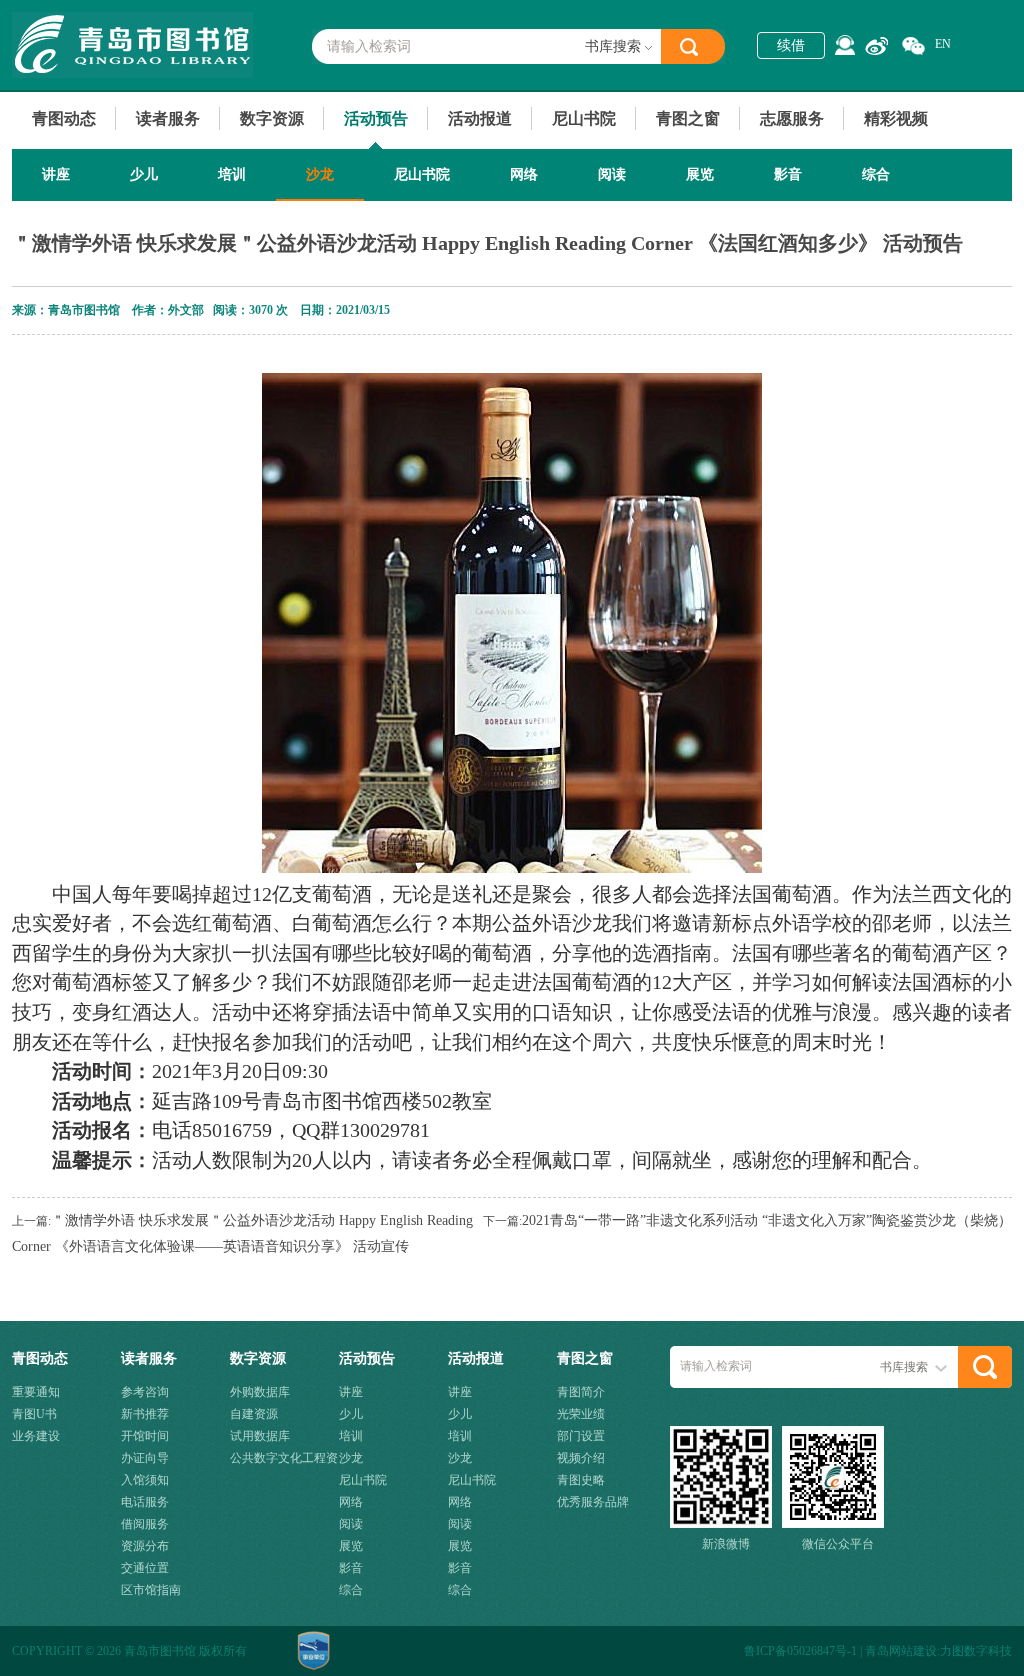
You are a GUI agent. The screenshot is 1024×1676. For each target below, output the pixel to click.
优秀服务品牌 (593, 1502)
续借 (791, 45)
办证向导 (145, 1458)
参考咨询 (145, 1392)
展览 (700, 174)
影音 (788, 174)
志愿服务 (792, 118)
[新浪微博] (876, 46)
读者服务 (168, 118)
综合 (876, 174)
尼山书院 (584, 118)
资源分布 (145, 1546)
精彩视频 (896, 118)
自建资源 (254, 1414)
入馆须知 (145, 1480)
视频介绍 (581, 1458)
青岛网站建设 (901, 1651)
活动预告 (376, 118)
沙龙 (320, 174)
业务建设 (36, 1436)
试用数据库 (260, 1436)
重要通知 (36, 1392)
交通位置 (145, 1568)
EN (943, 44)
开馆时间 (145, 1436)
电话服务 (145, 1502)
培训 (232, 174)
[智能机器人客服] (845, 45)
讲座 (56, 174)
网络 (524, 174)
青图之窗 (688, 118)
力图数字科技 (976, 1651)
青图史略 (581, 1480)
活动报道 (480, 118)
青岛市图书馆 (132, 45)
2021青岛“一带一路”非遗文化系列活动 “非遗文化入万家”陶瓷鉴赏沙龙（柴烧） (767, 1220)
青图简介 (581, 1392)
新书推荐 (145, 1414)
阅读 (612, 174)
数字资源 (272, 118)
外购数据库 (260, 1392)
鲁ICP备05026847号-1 (800, 1651)
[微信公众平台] (913, 46)
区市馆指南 (151, 1590)
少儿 (144, 174)
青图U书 (34, 1414)
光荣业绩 (581, 1414)
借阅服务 (145, 1524)
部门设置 (581, 1436)
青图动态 (64, 118)
